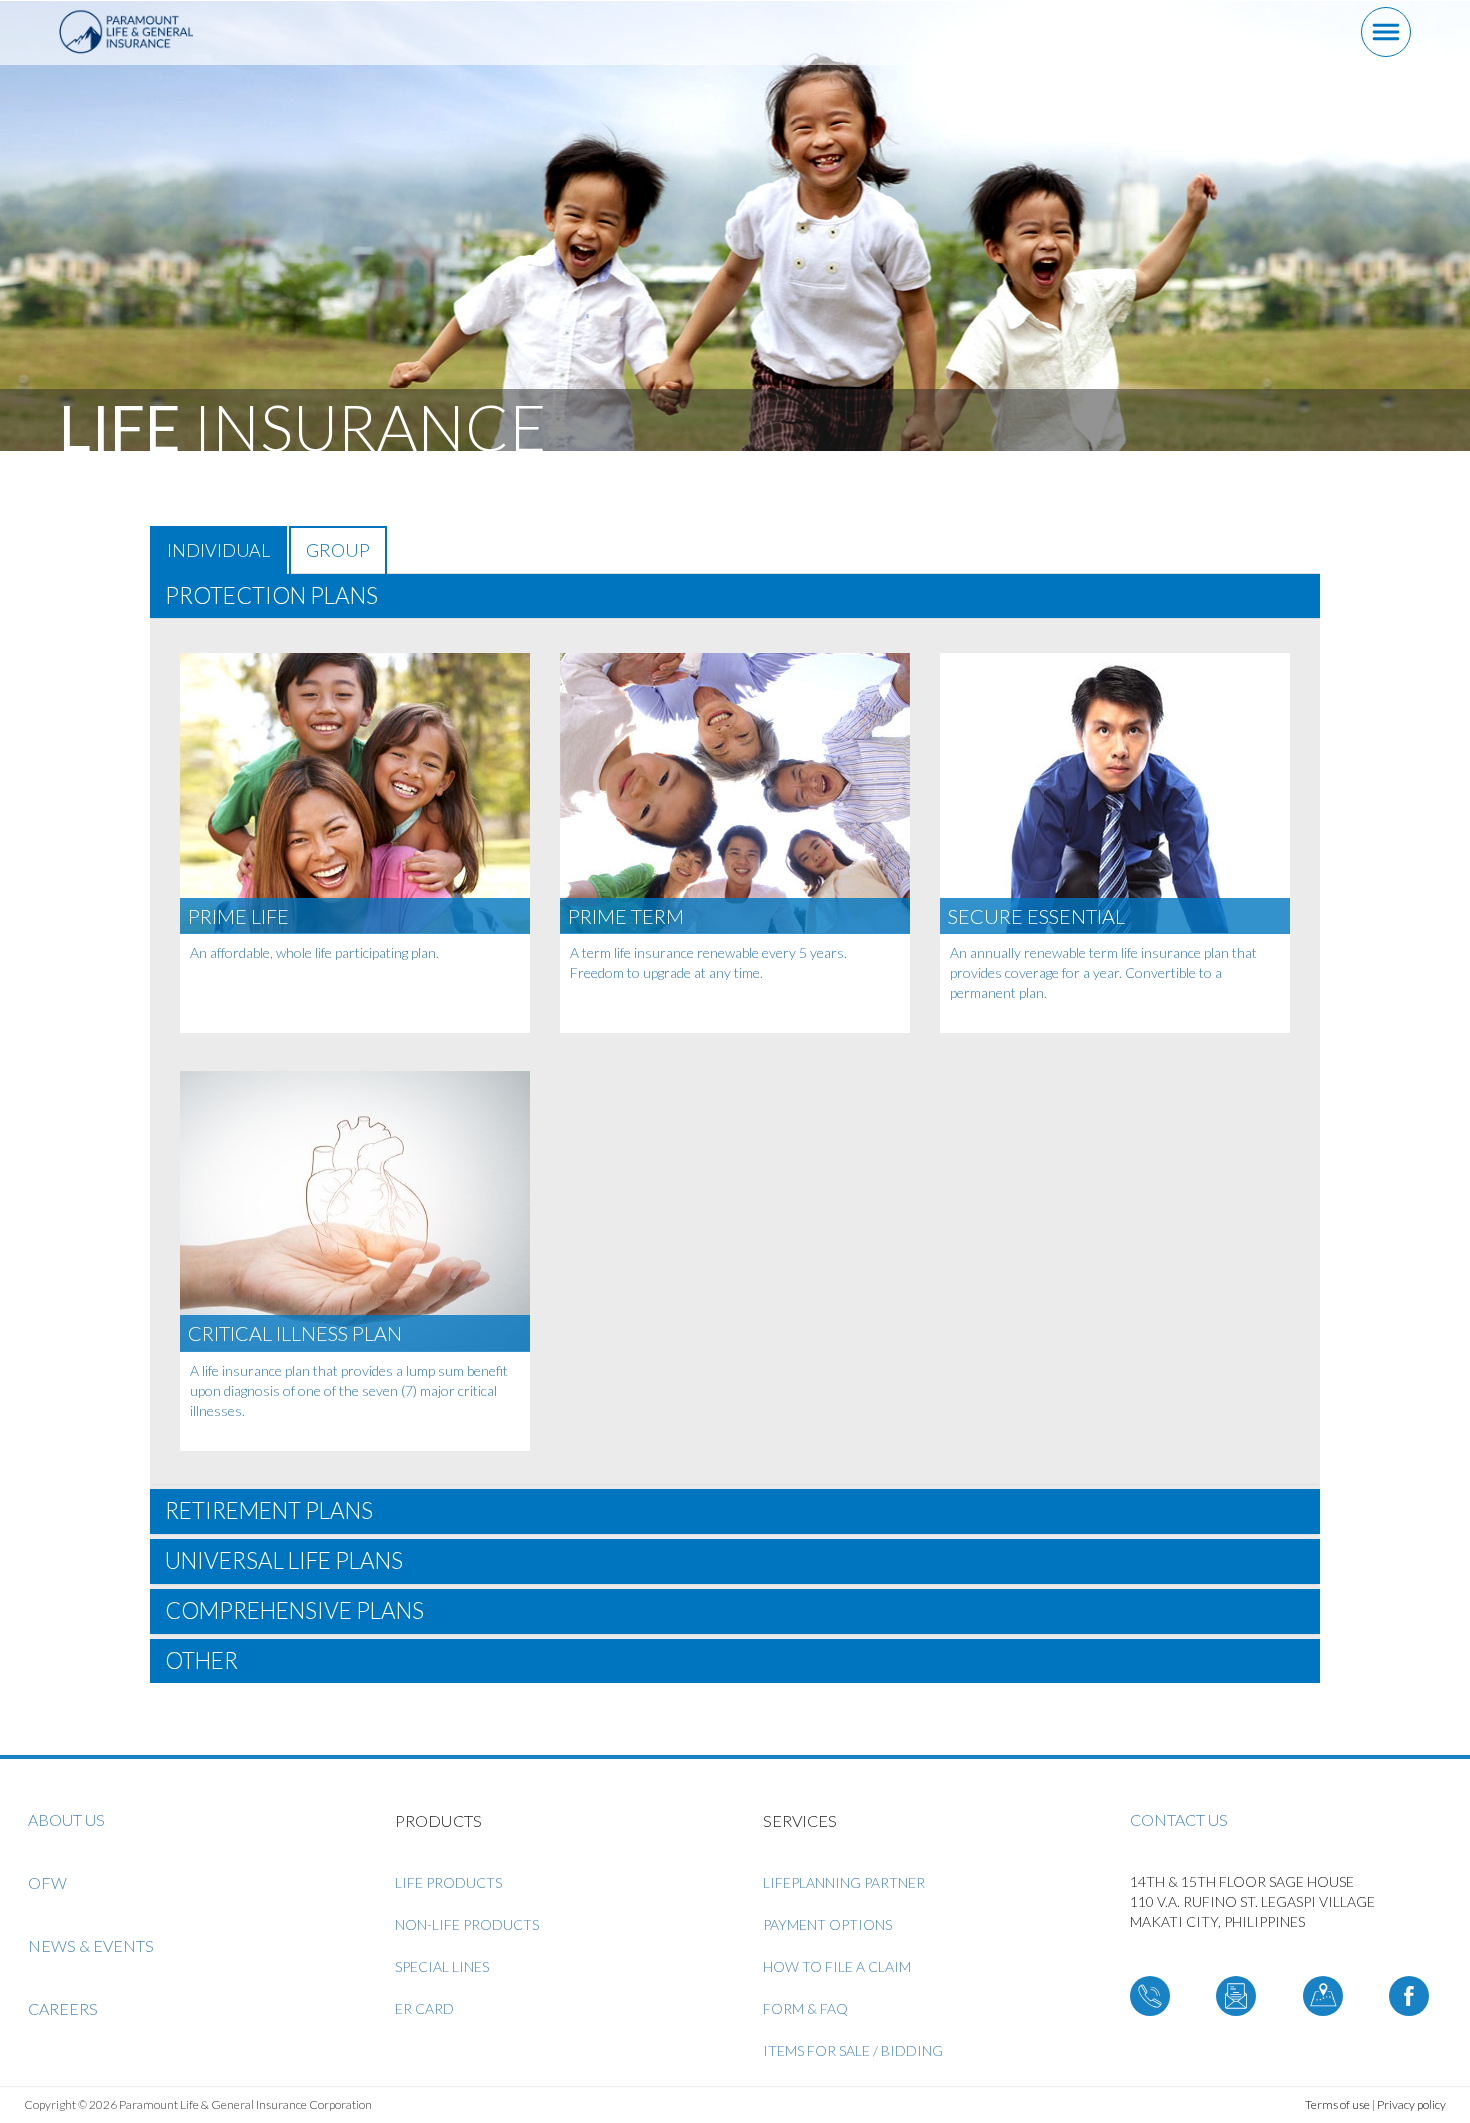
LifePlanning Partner (844, 1882)
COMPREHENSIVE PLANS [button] (294, 1610)
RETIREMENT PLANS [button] (269, 1510)
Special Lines (442, 1966)
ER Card (424, 2008)
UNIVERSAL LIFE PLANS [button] (284, 1560)
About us (66, 1819)
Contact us (1179, 1819)
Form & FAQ (805, 2008)
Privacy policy (1411, 2104)
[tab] (735, 596)
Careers (63, 2008)
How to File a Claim (837, 1966)
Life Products (448, 1882)
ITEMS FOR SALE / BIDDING (853, 2050)
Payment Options (827, 1924)
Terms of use (1337, 2104)
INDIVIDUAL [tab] (218, 550)
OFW (47, 1882)
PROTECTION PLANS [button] (271, 595)
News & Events (91, 1945)
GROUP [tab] (338, 550)
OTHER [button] (201, 1660)
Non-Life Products (467, 1924)
